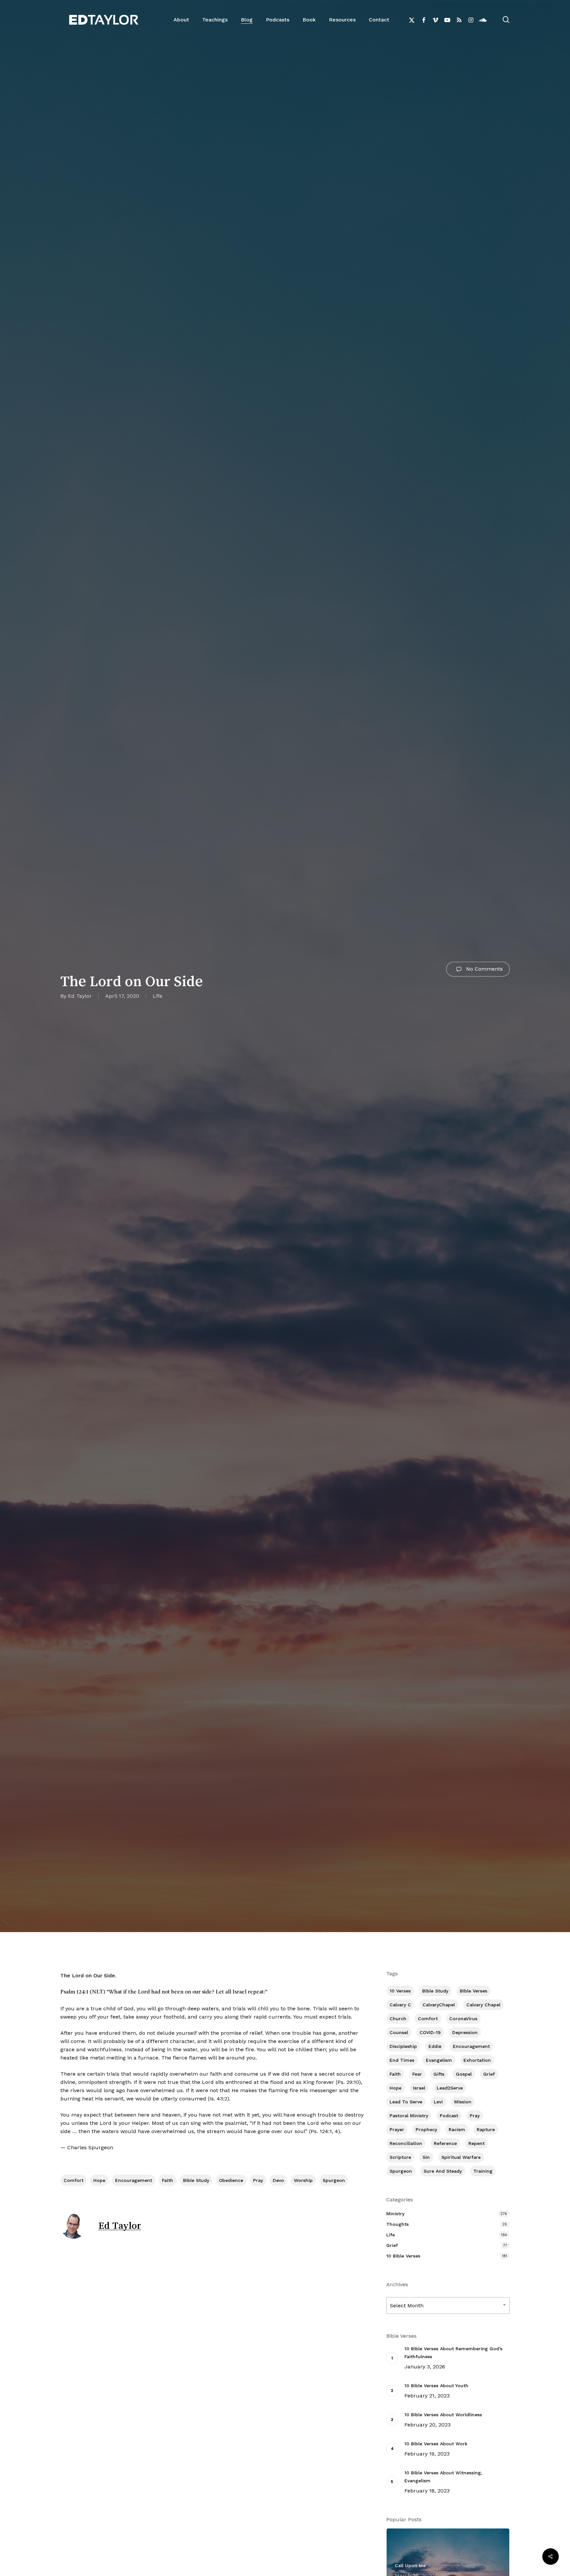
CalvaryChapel (439, 2005)
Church (398, 2019)
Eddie (435, 2046)
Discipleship (403, 2046)
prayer (397, 2129)
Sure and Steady (443, 2171)
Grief (489, 2074)
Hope (99, 2180)
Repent (476, 2143)
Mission (463, 2102)
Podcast (449, 2116)
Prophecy (426, 2129)
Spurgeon (334, 2180)
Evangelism (439, 2060)
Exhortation (477, 2060)
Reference (445, 2143)
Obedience (231, 2180)
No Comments (484, 969)
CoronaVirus (463, 2019)
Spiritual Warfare (461, 2157)
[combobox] (448, 2306)
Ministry (395, 2214)
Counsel (399, 2032)
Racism (457, 2129)
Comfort (74, 2180)
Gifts (439, 2074)
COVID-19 (430, 2032)
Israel (419, 2088)
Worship (303, 2180)
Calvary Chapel (483, 2005)
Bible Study (196, 2180)
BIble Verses (474, 1991)
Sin (426, 2157)
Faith (168, 2180)
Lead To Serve (406, 2102)
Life (158, 996)
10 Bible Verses (403, 2256)
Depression (465, 2032)
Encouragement (134, 2180)
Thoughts (397, 2224)
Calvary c (400, 2005)
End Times (402, 2060)
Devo (278, 2180)
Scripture (400, 2157)
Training (483, 2171)
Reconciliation (406, 2143)
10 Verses (400, 1991)
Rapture (486, 2129)
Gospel (464, 2074)
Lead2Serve (450, 2088)
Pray (258, 2180)
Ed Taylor (80, 996)
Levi (438, 2102)
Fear (417, 2074)
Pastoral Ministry (409, 2116)
